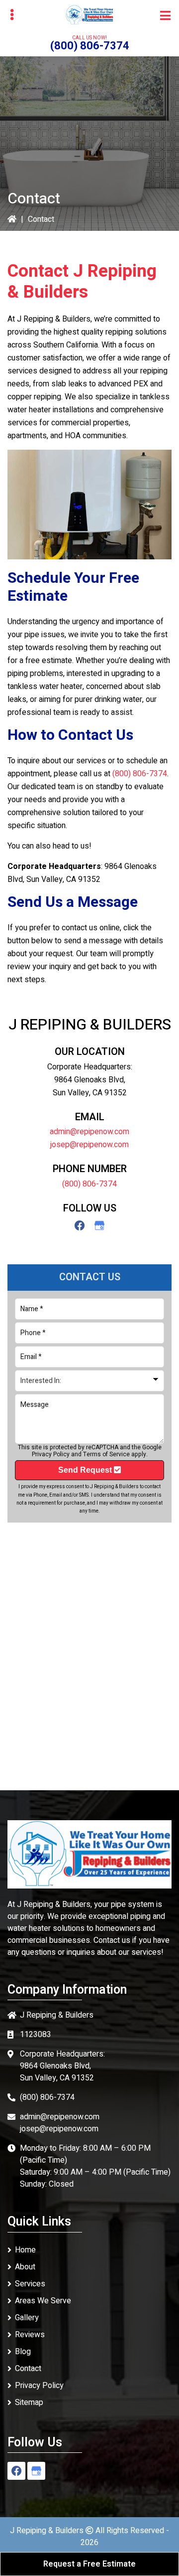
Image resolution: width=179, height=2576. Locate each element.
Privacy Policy (51, 1454)
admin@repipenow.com (89, 1132)
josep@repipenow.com (89, 1145)
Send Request (86, 1470)
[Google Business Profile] (99, 1225)
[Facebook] (80, 1225)
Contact (28, 2369)
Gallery (27, 2318)
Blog (23, 2352)
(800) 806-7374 (90, 46)
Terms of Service (106, 1454)
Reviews (30, 2335)
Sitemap (29, 2403)
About (25, 2267)
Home (25, 2250)
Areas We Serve (43, 2301)
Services (30, 2284)
